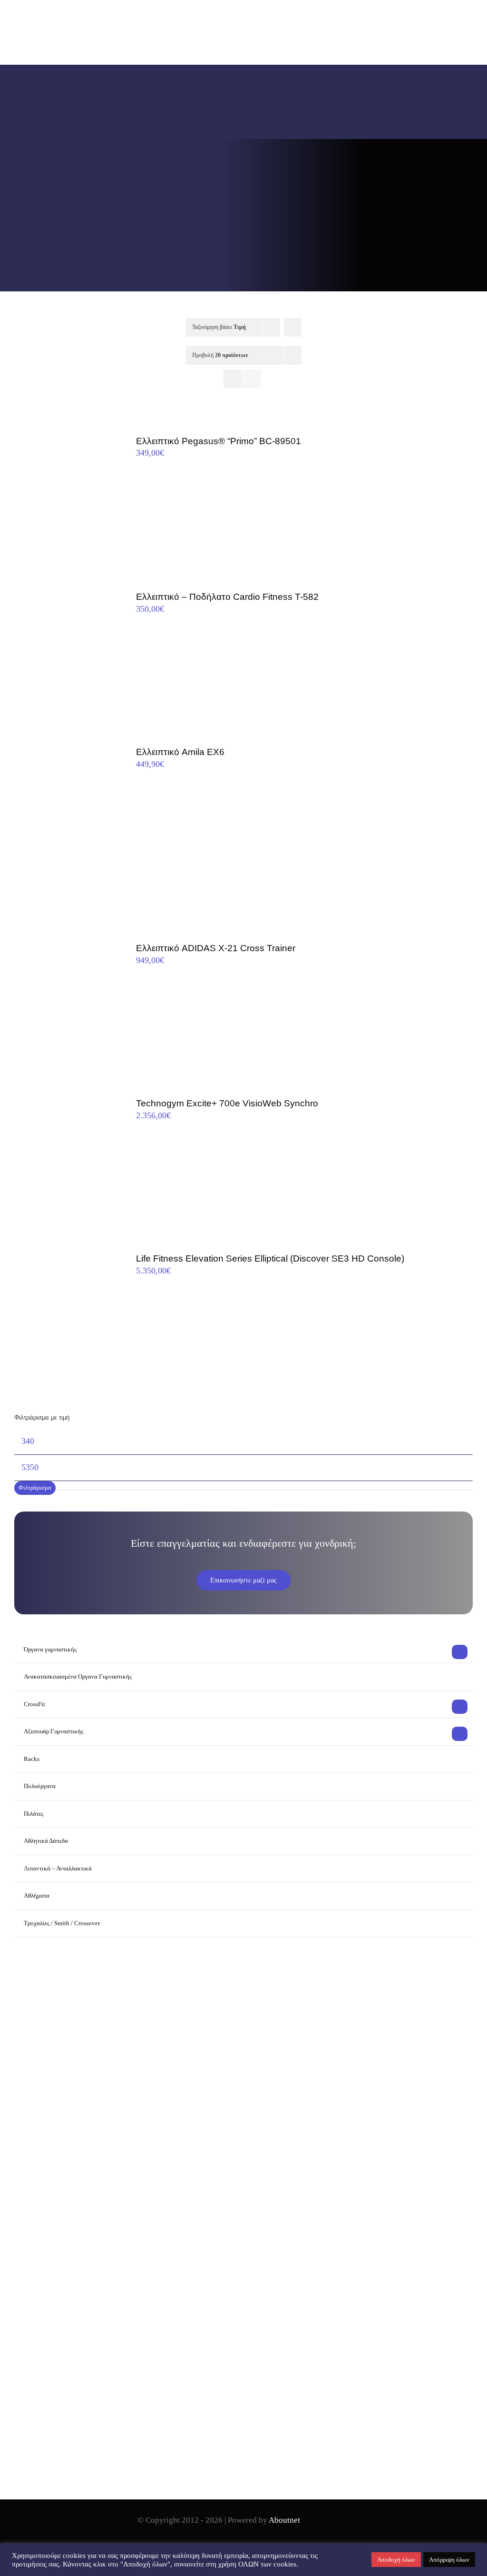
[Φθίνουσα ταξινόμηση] (293, 327)
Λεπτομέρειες (63, 502)
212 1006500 (68, 2225)
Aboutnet (284, 2520)
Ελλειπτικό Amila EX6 (180, 752)
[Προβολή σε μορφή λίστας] (251, 379)
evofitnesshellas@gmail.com (88, 2241)
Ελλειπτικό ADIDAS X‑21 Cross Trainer (216, 948)
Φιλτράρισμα (35, 1487)
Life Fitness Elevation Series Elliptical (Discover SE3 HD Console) (270, 1258)
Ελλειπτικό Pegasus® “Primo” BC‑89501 (219, 441)
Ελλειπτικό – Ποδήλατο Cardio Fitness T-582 (227, 597)
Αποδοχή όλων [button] (396, 2560)
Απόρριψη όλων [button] (449, 2560)
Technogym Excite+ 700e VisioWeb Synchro (227, 1103)
